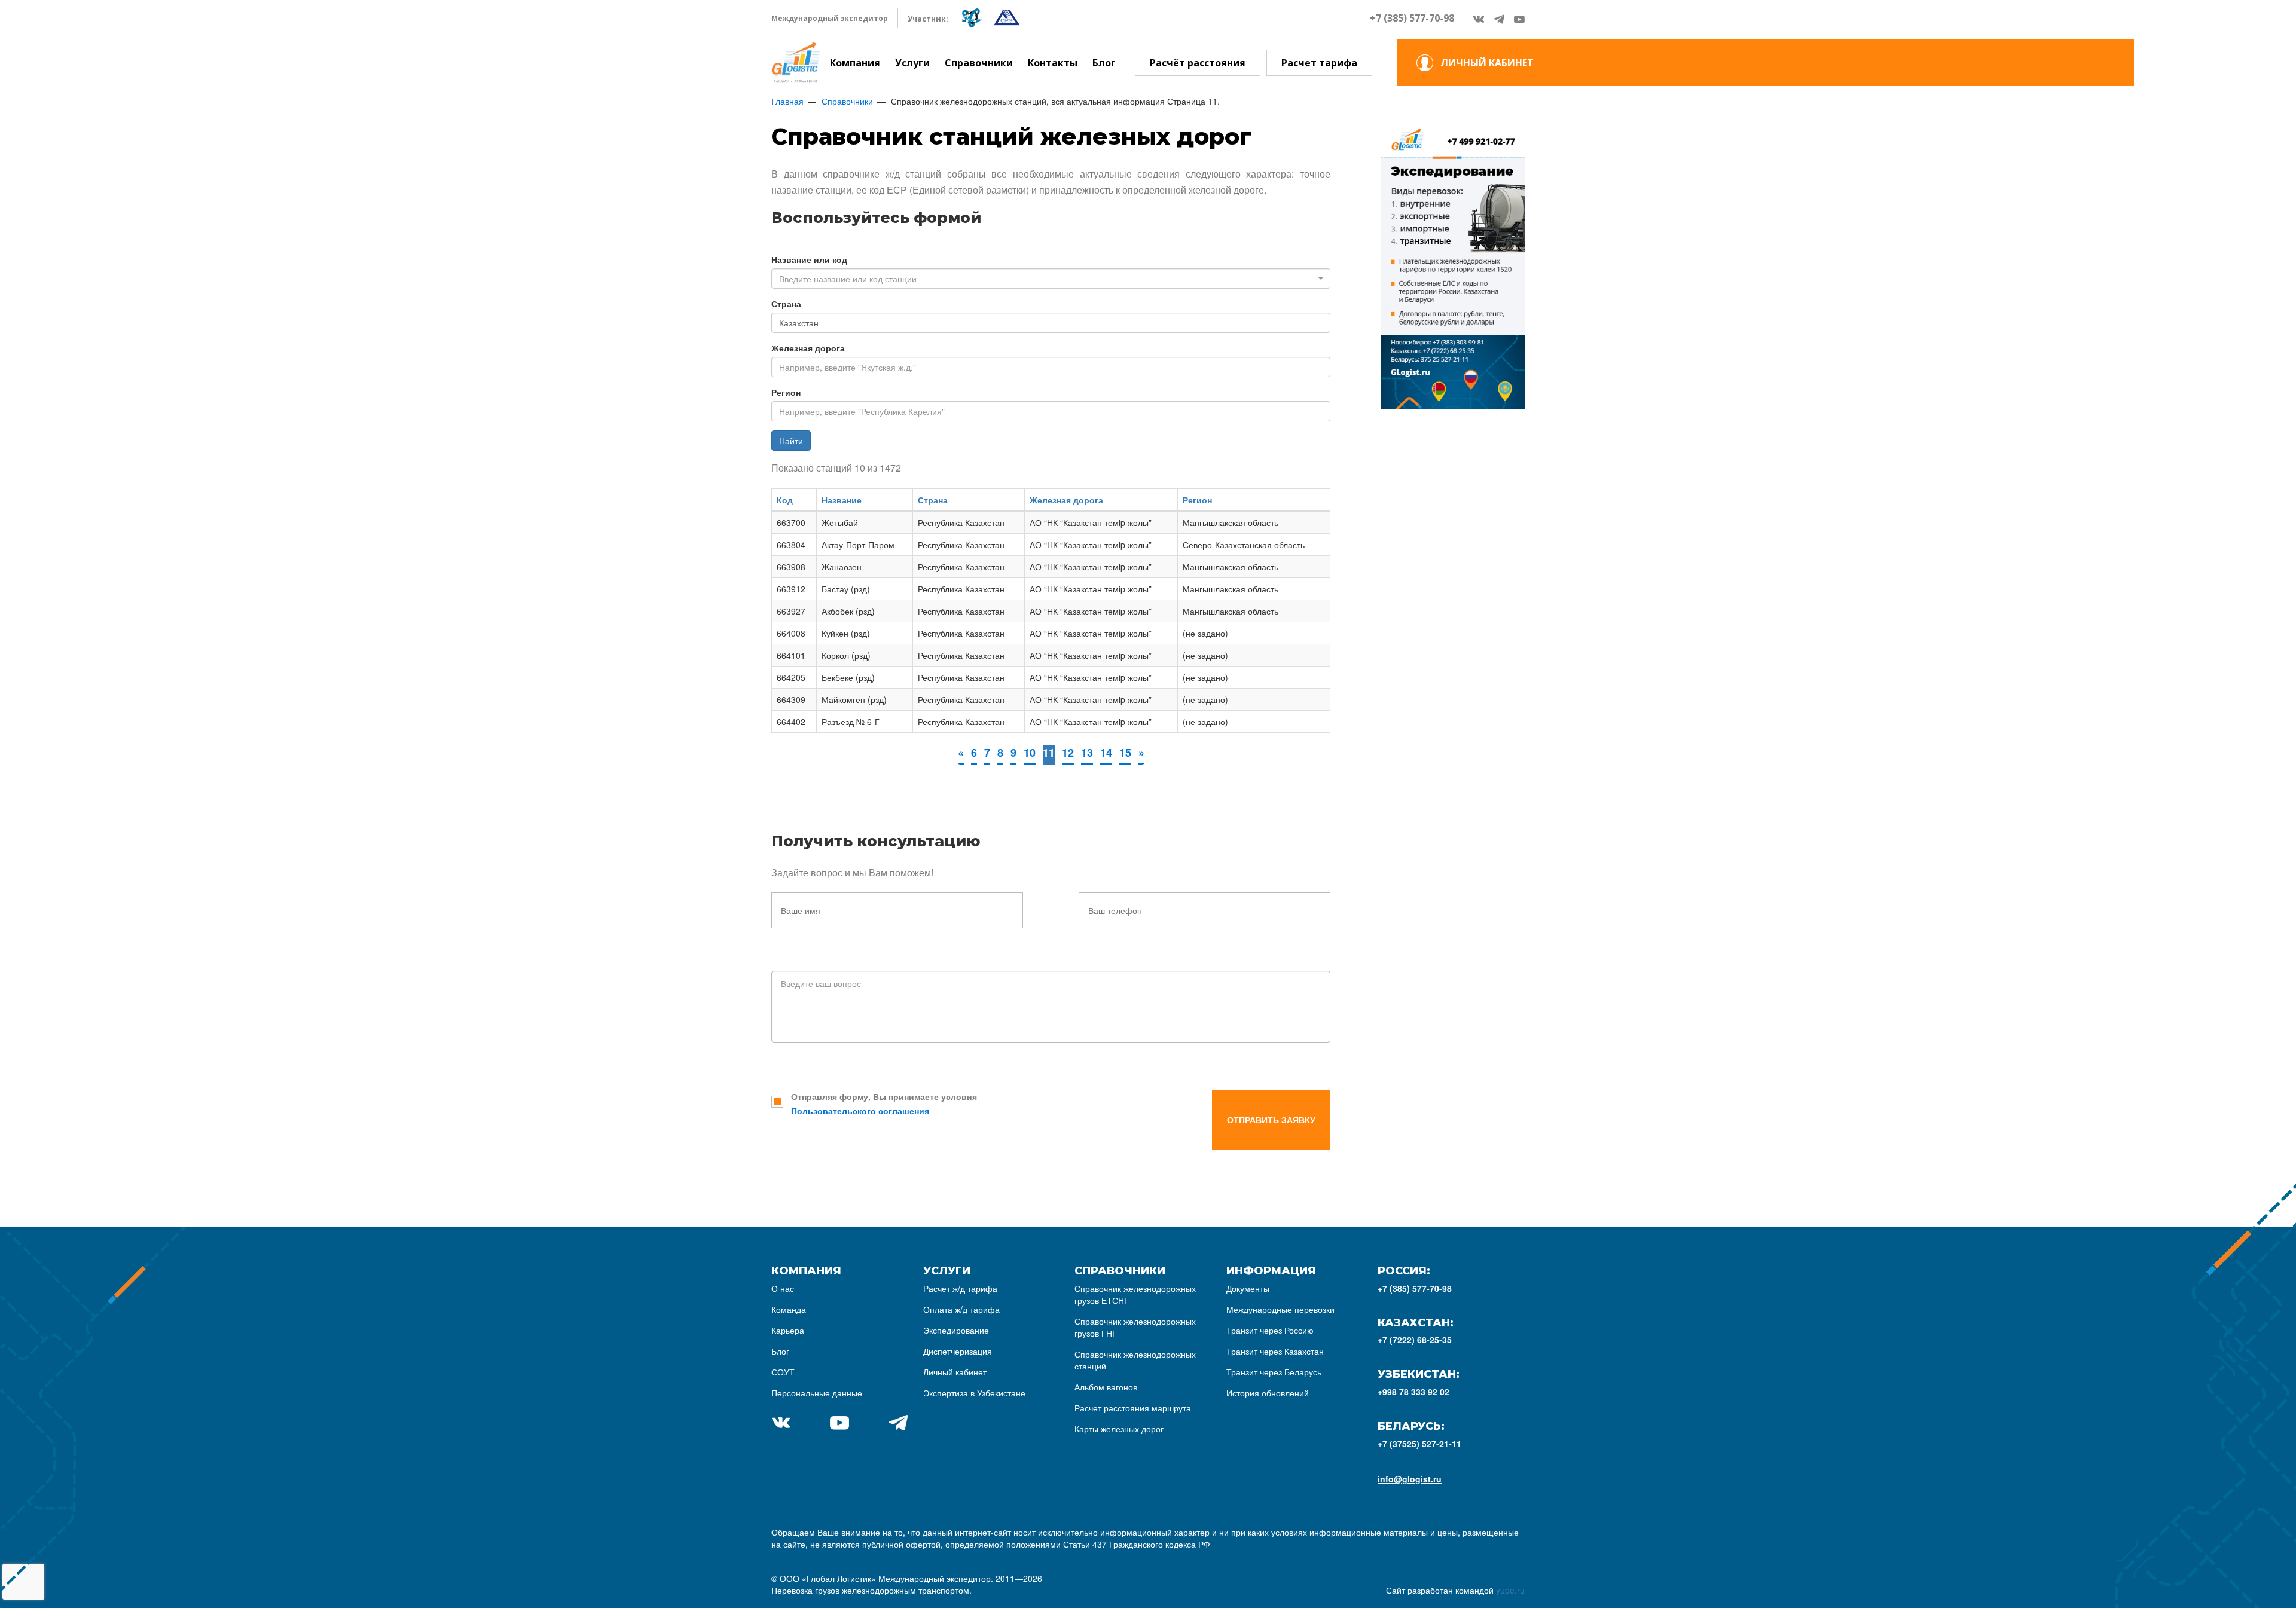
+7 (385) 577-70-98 (1412, 18)
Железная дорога (808, 348)
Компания (855, 63)
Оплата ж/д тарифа (961, 1309)
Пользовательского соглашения (860, 1111)
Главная (787, 101)
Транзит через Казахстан (1275, 1351)
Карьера (788, 1330)
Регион (786, 392)
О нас (783, 1288)
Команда (789, 1309)
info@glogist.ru (1410, 1479)
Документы (1248, 1288)
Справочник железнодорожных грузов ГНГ (1135, 1327)
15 (1125, 753)
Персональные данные (817, 1393)
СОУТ (783, 1372)
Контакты (1053, 63)
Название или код (809, 259)
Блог (1104, 63)
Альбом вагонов (1106, 1387)
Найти (791, 441)
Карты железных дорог (1119, 1429)
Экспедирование (956, 1330)
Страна (786, 304)
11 (1049, 753)
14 (1106, 753)
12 (1068, 753)
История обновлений (1268, 1393)
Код (785, 500)
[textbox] (1047, 279)
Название (842, 500)
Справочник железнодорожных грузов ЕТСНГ (1135, 1294)
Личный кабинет (955, 1372)
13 (1087, 753)
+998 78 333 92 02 (1413, 1392)
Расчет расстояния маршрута (1133, 1408)
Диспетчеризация (958, 1351)
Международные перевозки (1280, 1309)
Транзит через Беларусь (1274, 1372)
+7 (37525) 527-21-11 (1419, 1444)
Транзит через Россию (1270, 1330)
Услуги (912, 63)
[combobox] (1051, 279)
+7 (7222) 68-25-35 (1415, 1340)
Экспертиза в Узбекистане (974, 1393)
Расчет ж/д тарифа (960, 1288)
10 (1030, 753)
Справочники (979, 63)
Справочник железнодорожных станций (1135, 1360)
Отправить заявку (1271, 1120)
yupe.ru (1510, 1590)
